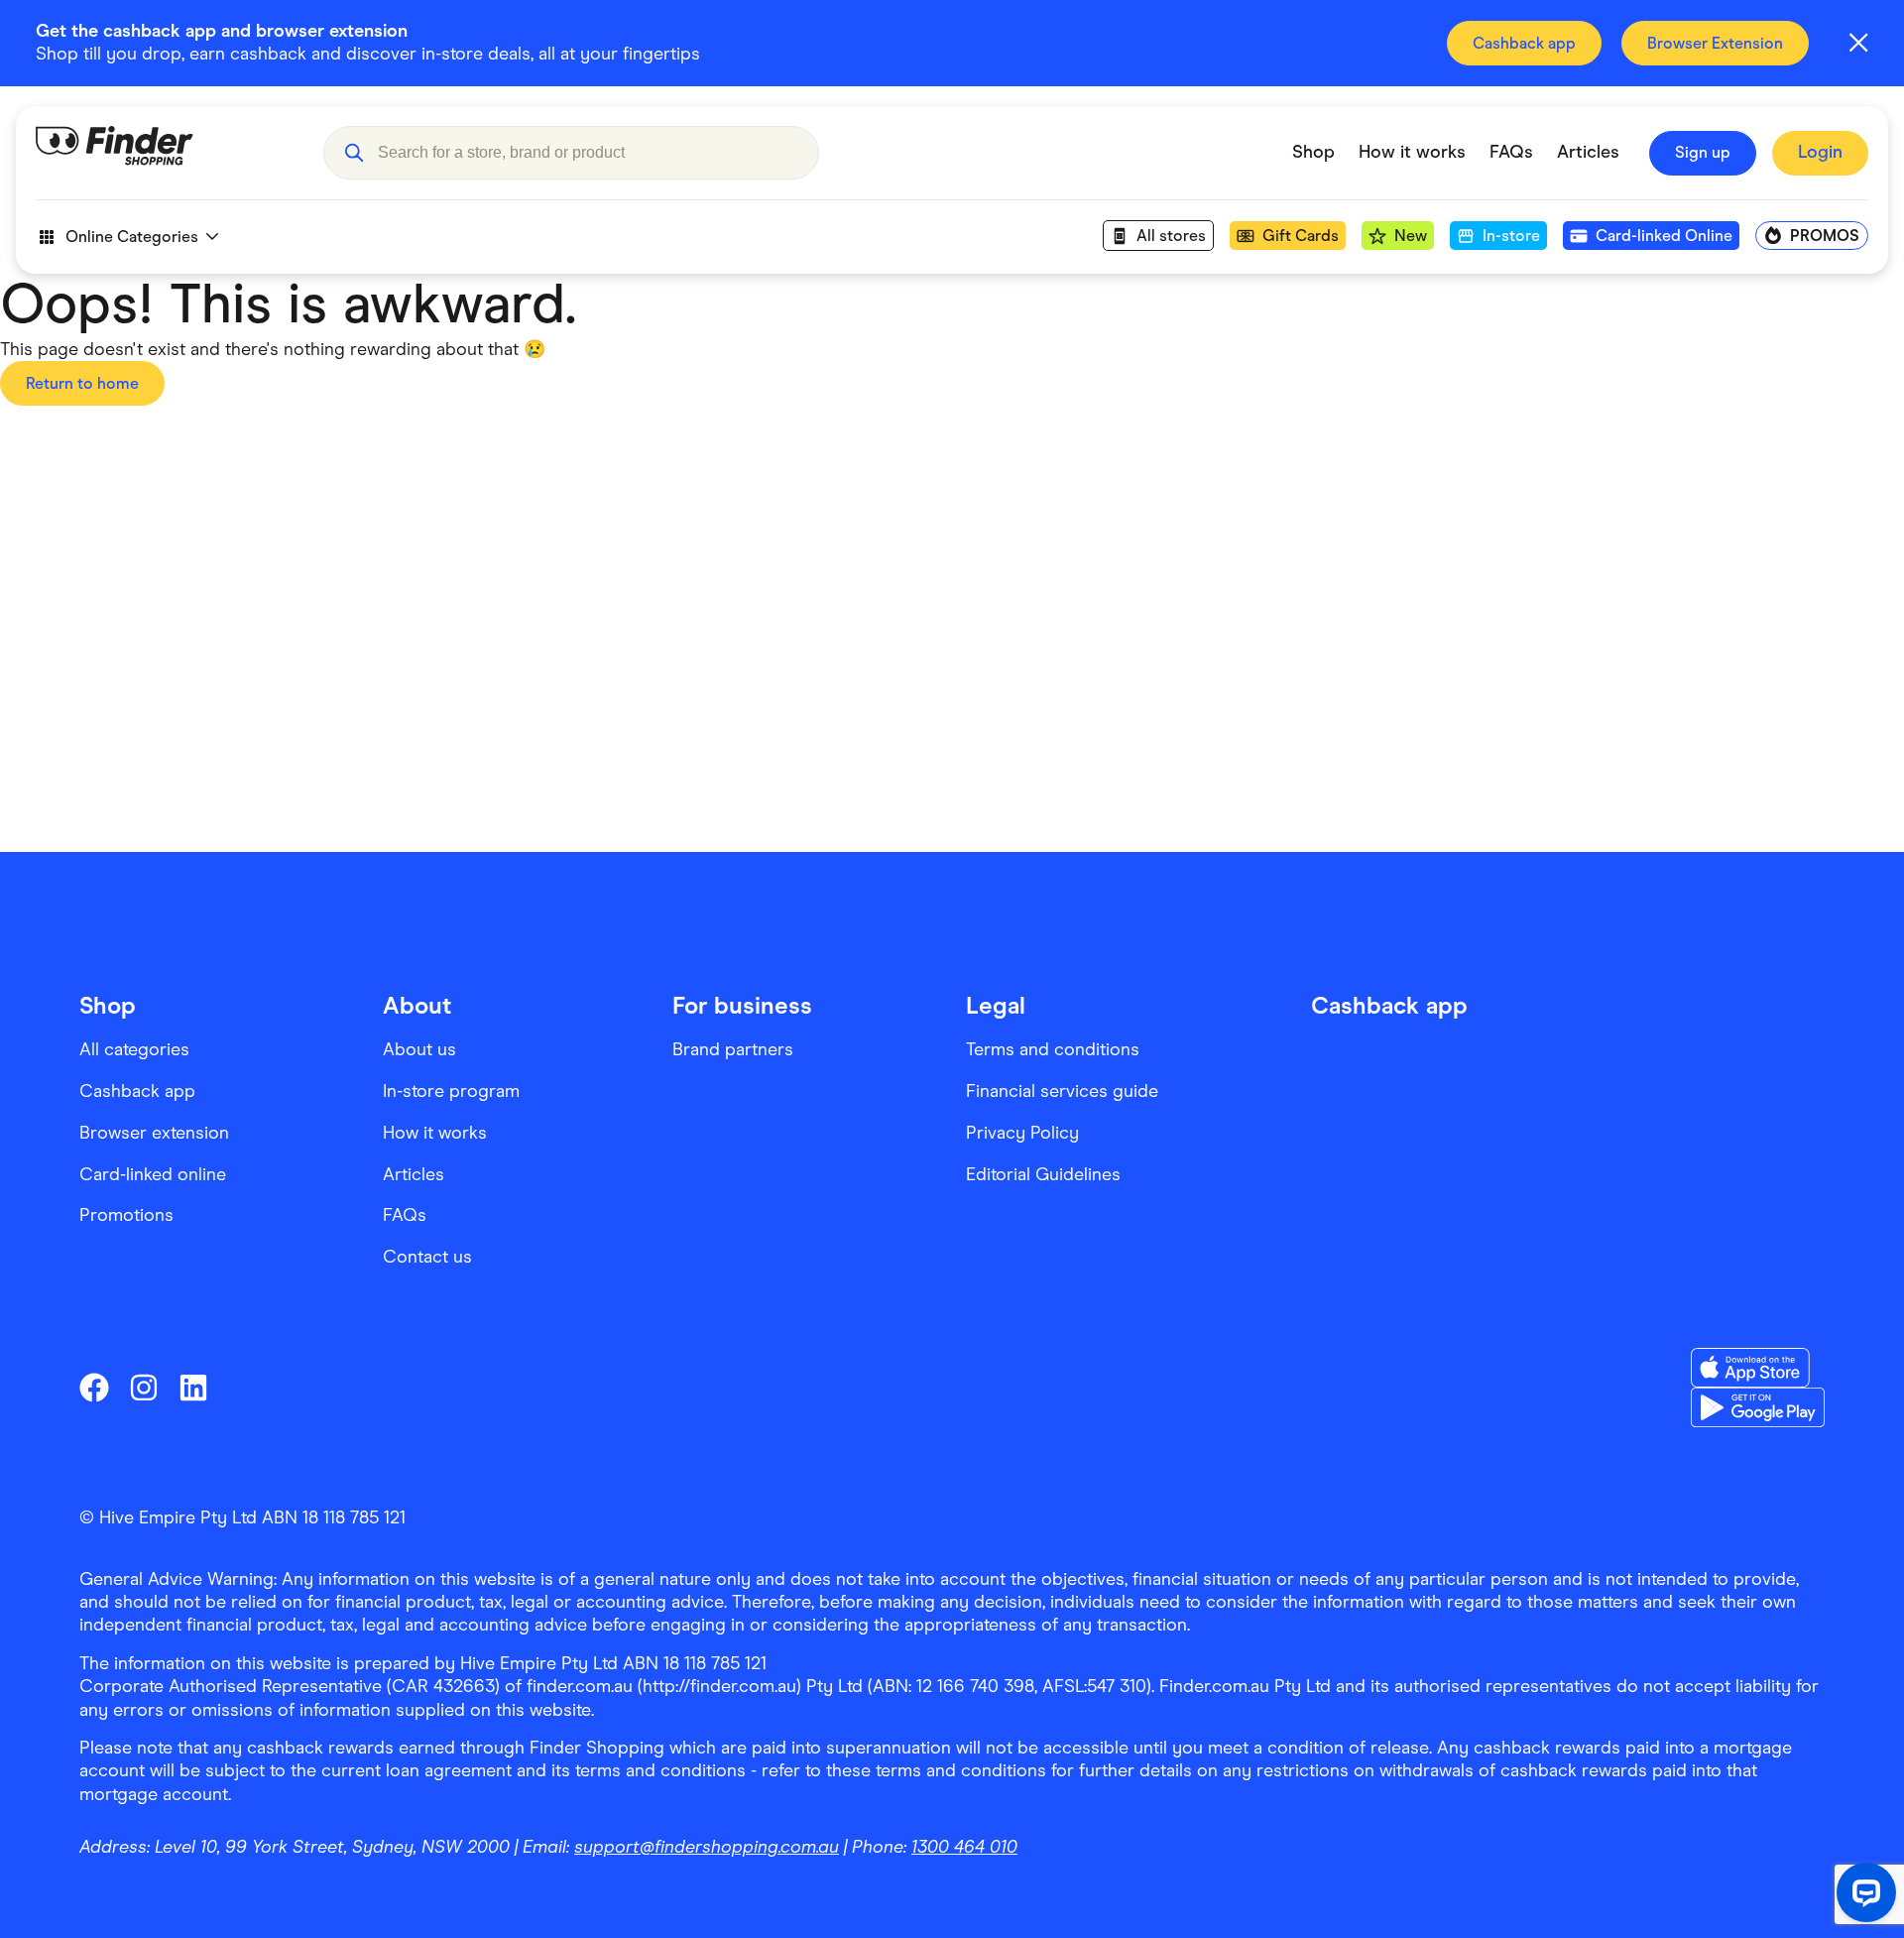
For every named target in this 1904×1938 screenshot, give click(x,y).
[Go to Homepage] (165, 153)
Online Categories (132, 237)
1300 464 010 (964, 1847)
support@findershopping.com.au (707, 1847)
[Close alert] (1858, 43)
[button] (354, 153)
